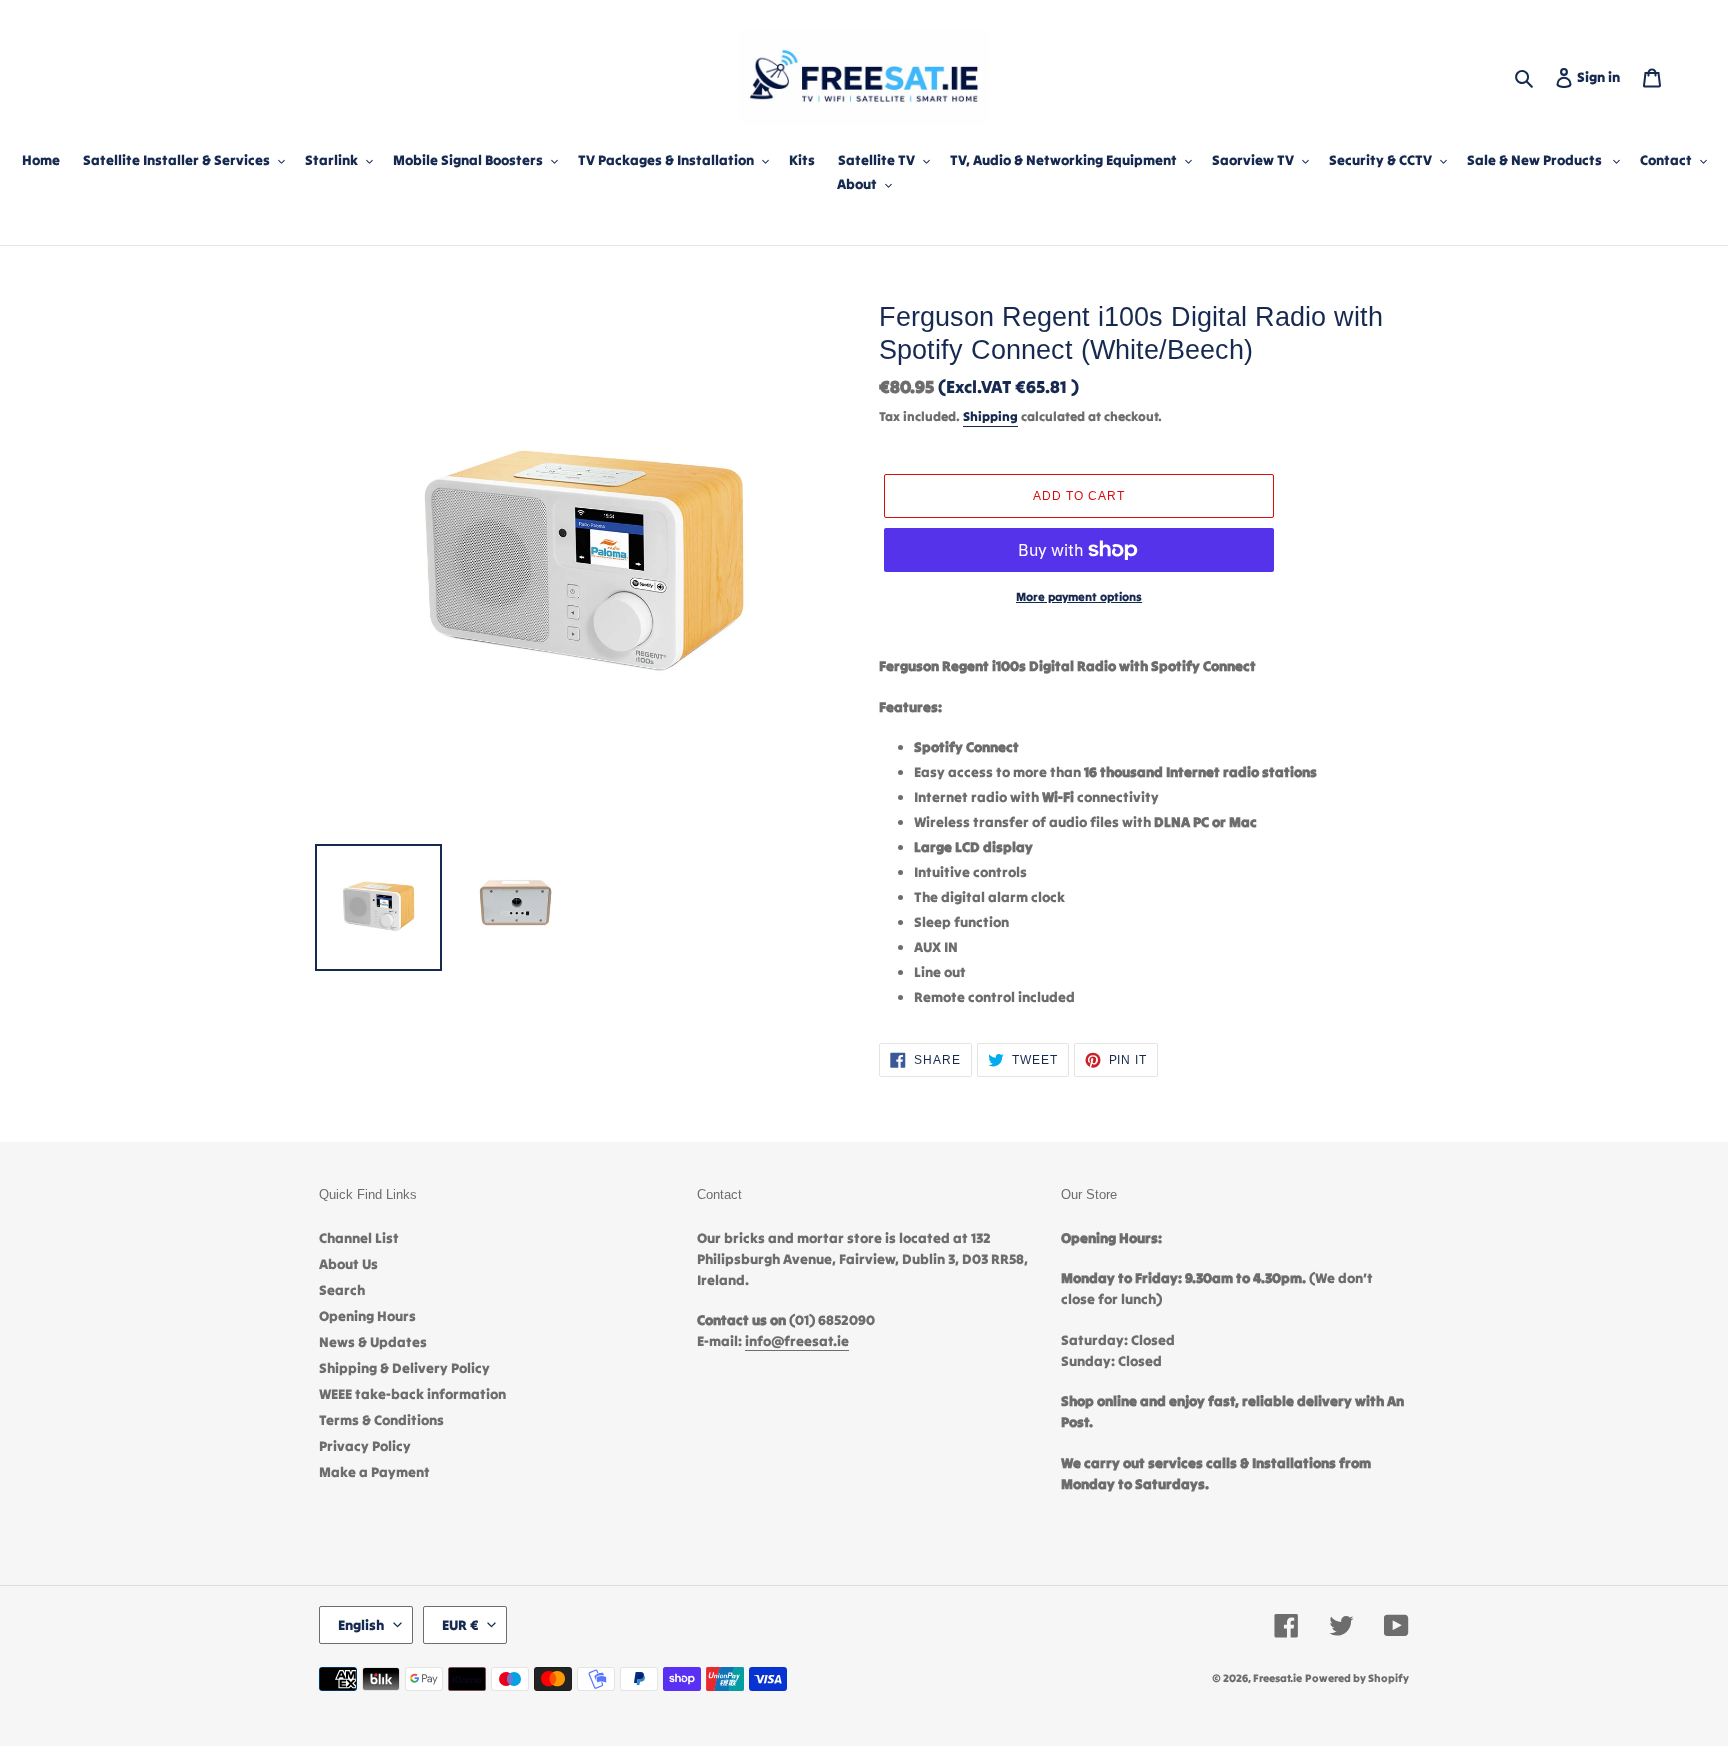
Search (342, 1290)
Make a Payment (374, 1472)
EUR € (460, 1625)
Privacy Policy (365, 1446)
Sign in (1602, 76)
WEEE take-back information (412, 1394)
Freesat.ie (1277, 1678)
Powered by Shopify (1357, 1678)
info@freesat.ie (797, 1341)
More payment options (1079, 596)
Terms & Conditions (381, 1420)
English (361, 1625)
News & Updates (373, 1342)
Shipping (990, 416)
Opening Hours (367, 1316)
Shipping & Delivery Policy (404, 1368)
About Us (348, 1264)
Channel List (359, 1238)
